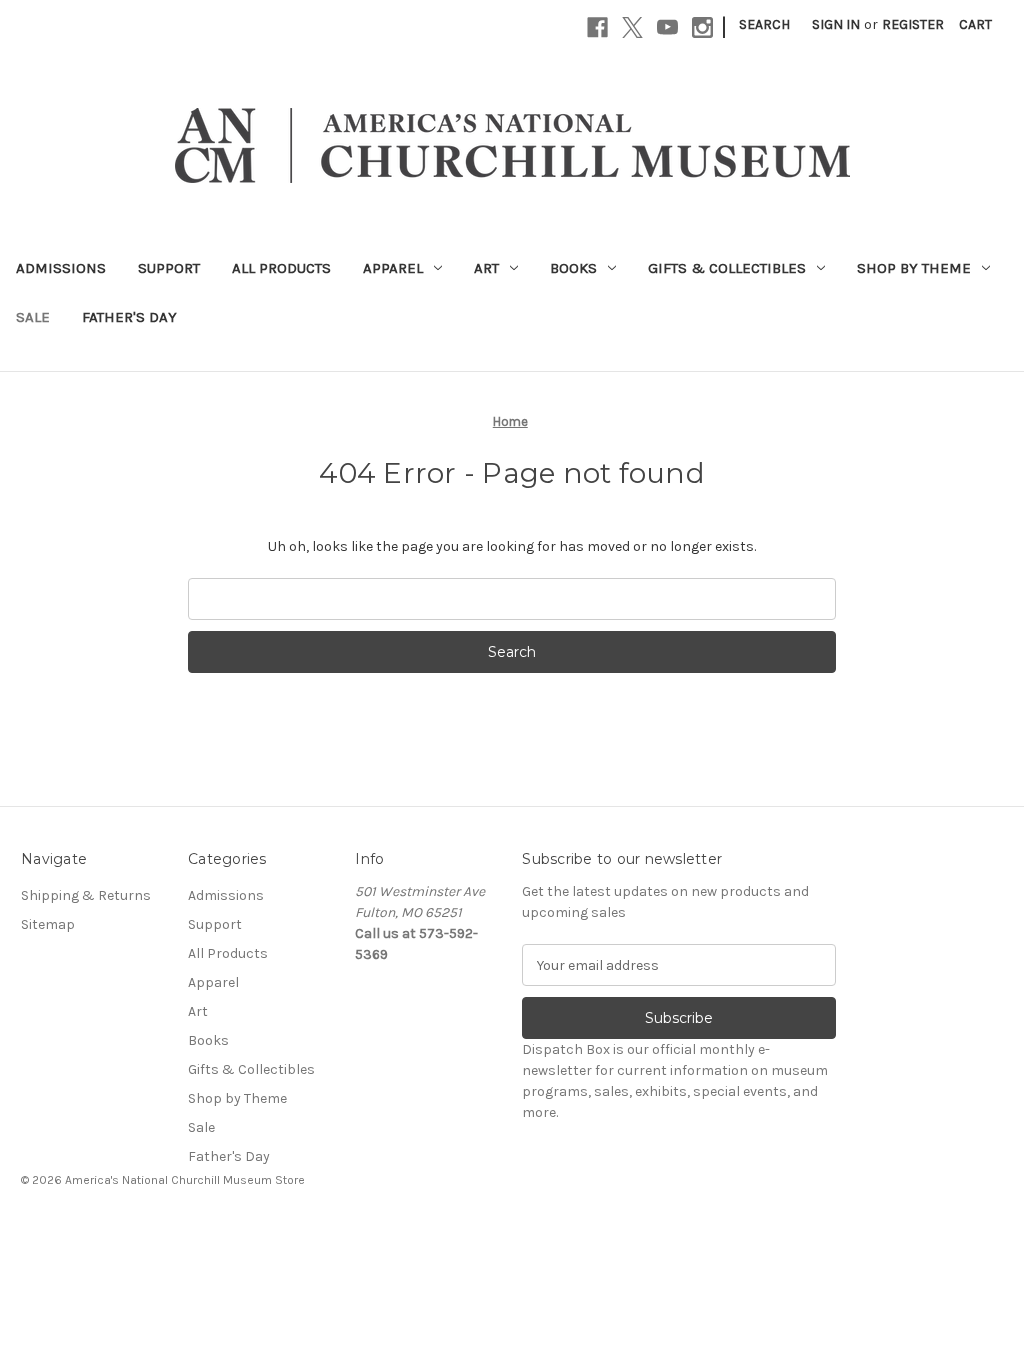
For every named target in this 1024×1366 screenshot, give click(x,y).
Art (486, 268)
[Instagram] (702, 27)
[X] (632, 27)
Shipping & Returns (86, 895)
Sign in (836, 24)
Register (913, 24)
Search (764, 24)
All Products (281, 268)
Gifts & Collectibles (727, 268)
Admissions (61, 268)
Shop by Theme (914, 268)
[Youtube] (667, 27)
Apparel (393, 268)
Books (573, 268)
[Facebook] (597, 27)
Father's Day (129, 317)
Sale (33, 317)
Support (169, 268)
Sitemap (48, 924)
